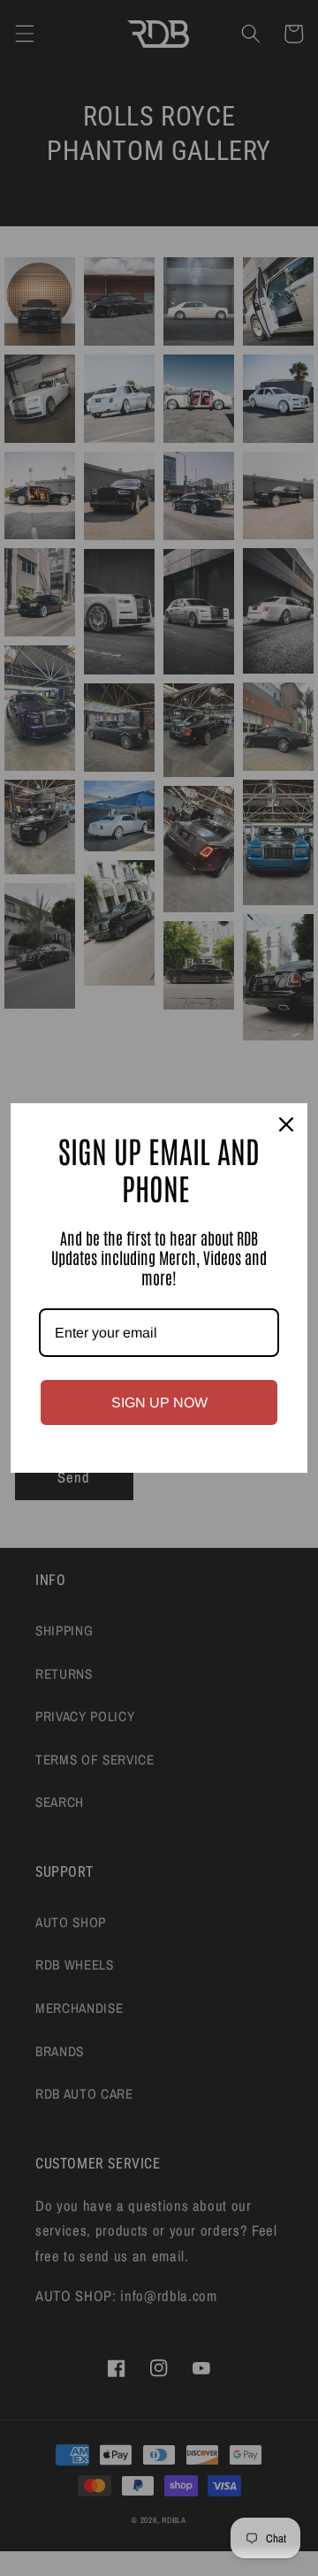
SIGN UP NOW (159, 1402)
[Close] (286, 1124)
